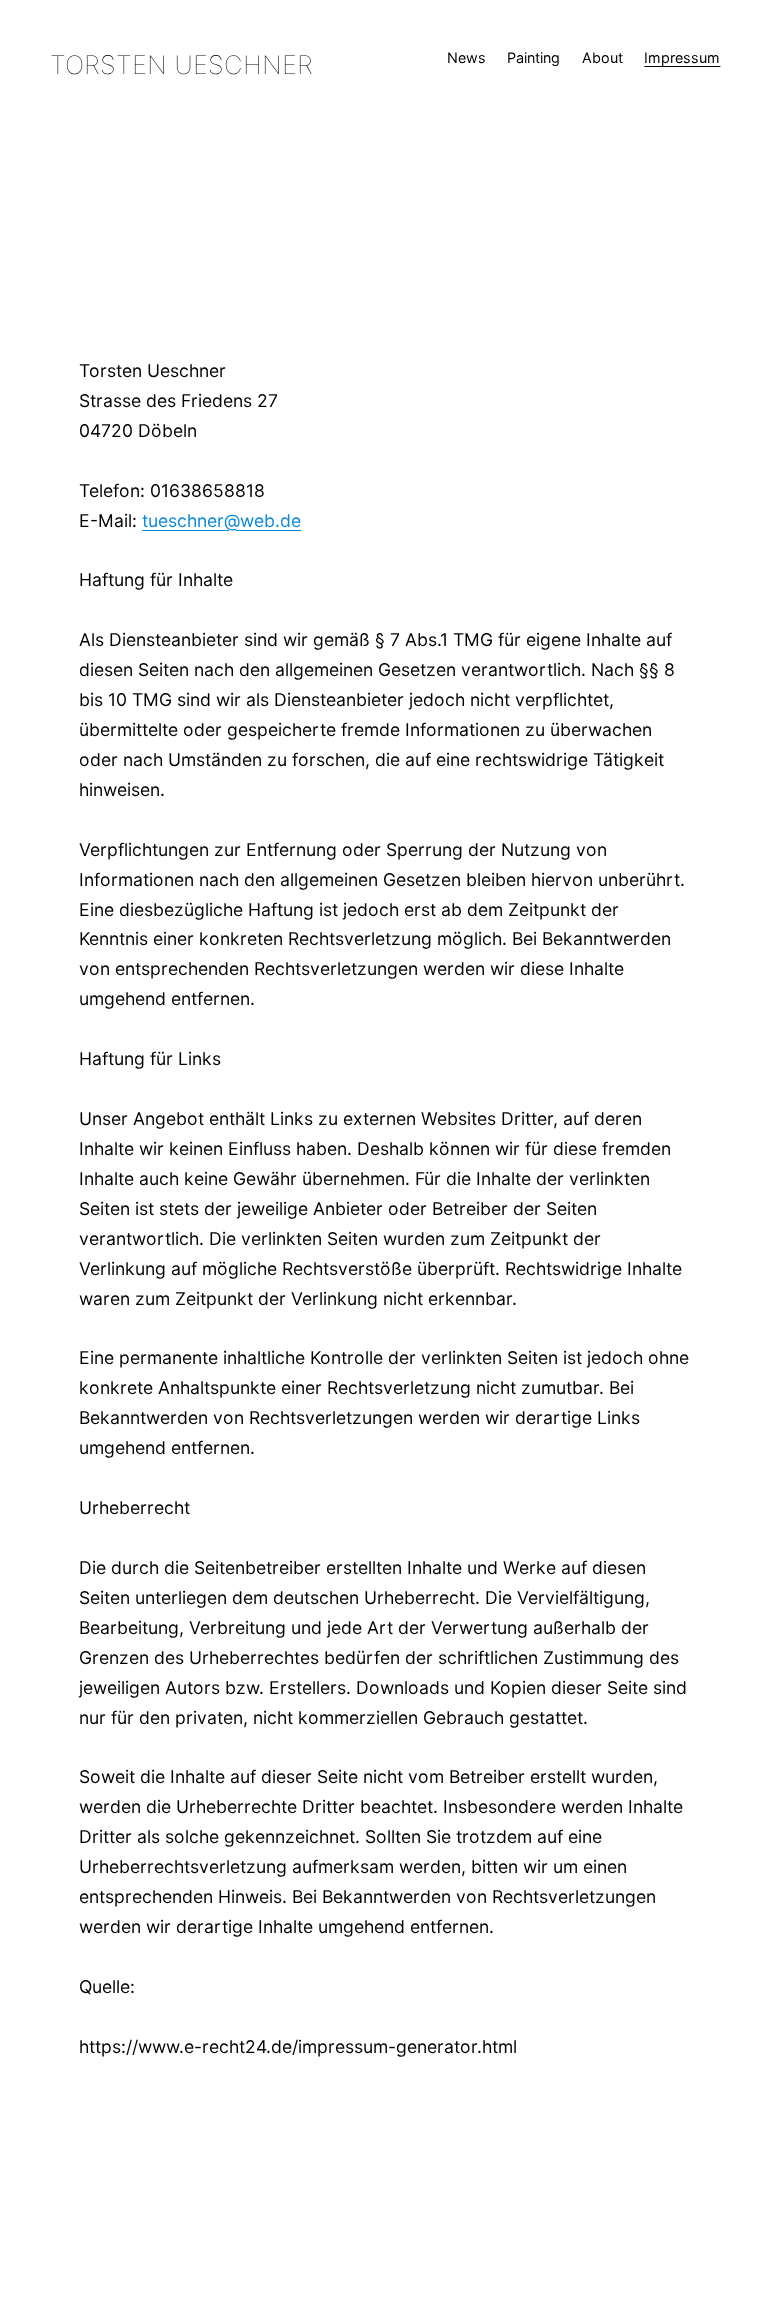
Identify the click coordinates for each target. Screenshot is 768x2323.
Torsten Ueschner (181, 64)
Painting (533, 57)
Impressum (682, 57)
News (466, 57)
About (602, 57)
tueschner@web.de (221, 520)
